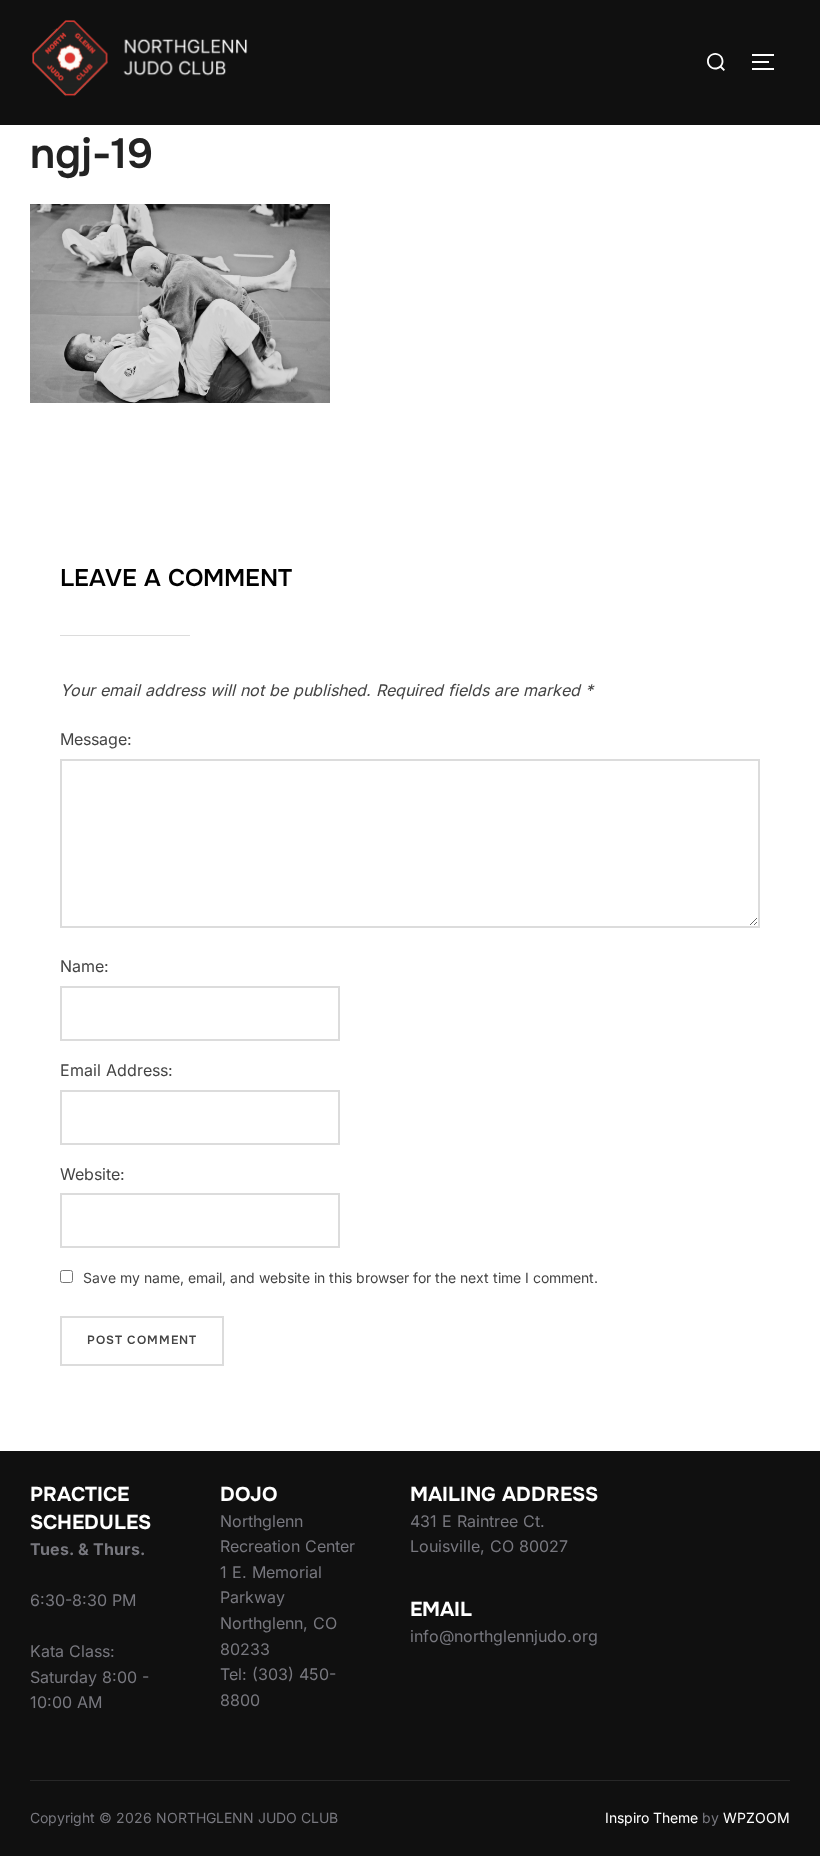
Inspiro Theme (651, 1817)
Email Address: (116, 1070)
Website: (92, 1174)
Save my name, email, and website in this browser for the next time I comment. (340, 1277)
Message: (96, 739)
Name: (84, 966)
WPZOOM (756, 1817)
